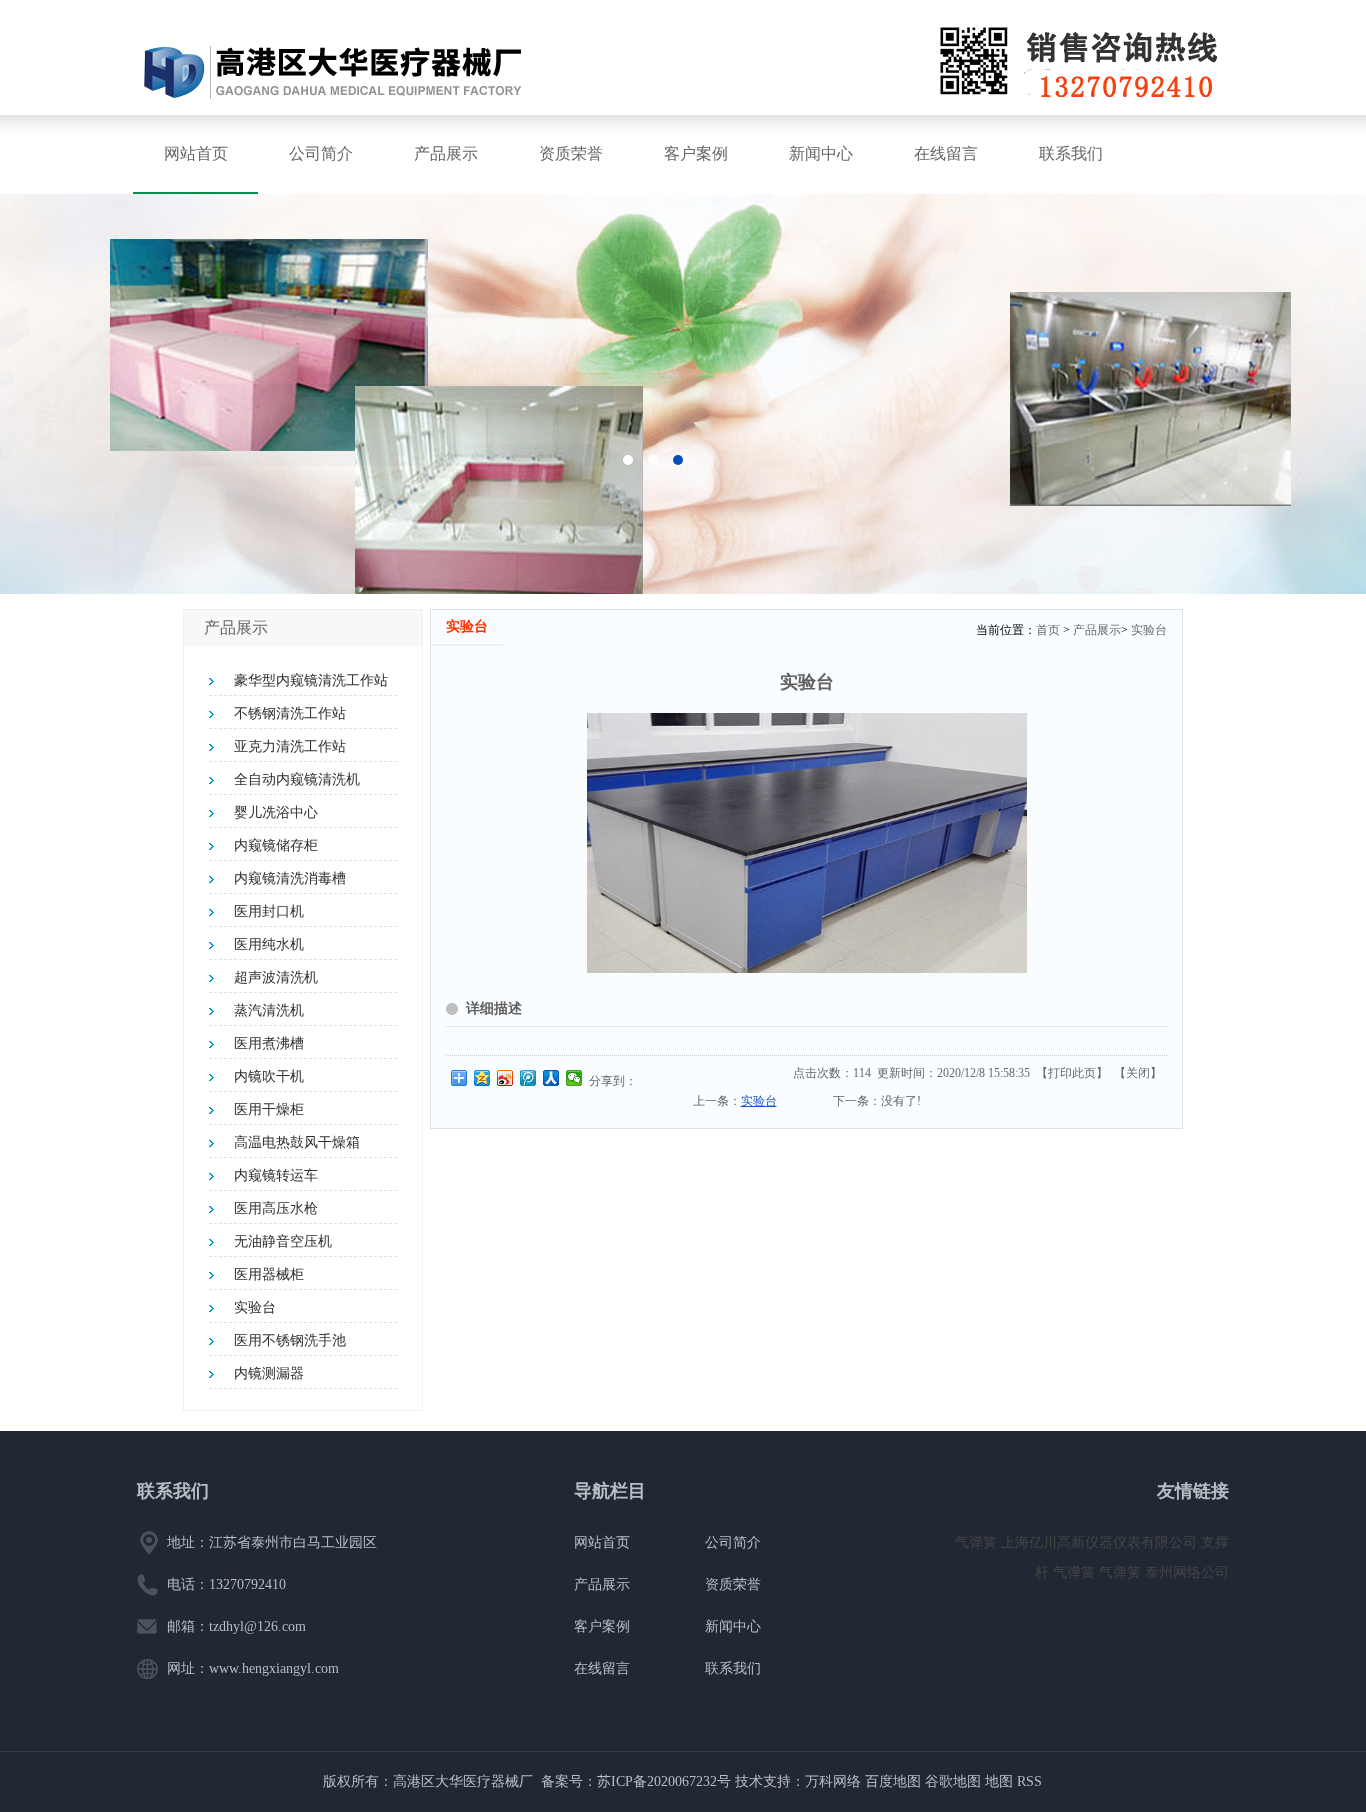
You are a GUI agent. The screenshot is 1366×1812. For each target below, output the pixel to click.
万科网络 (835, 1781)
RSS (1029, 1781)
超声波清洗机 (276, 977)
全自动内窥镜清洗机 (297, 779)
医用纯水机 (269, 944)
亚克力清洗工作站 (290, 746)
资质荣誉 (571, 153)
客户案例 (696, 153)
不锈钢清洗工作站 (290, 713)
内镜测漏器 (269, 1373)
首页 (1048, 630)
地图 (999, 1781)
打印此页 (1072, 1073)
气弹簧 (978, 1542)
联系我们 (1071, 153)
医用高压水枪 (276, 1208)
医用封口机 (269, 911)
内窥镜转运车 (276, 1175)
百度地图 (893, 1781)
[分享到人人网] (551, 1078)
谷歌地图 (953, 1781)
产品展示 (446, 153)
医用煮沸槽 (269, 1043)
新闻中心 (821, 153)
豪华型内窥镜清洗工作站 (311, 680)
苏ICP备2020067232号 (664, 1781)
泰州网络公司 (1187, 1572)
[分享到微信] (574, 1078)
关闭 (1138, 1073)
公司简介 (321, 153)
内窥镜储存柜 (276, 845)
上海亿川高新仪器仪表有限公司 (1101, 1542)
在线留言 (946, 153)
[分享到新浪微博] (505, 1078)
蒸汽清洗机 (269, 1010)
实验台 (255, 1307)
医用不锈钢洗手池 (290, 1340)
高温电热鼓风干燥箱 (297, 1142)
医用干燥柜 (269, 1109)
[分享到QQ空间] (482, 1078)
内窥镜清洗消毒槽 (290, 878)
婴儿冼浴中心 (276, 812)
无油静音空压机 (283, 1241)
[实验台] (807, 969)
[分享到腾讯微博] (528, 1078)
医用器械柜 (269, 1274)
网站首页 (196, 153)
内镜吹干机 (269, 1076)
